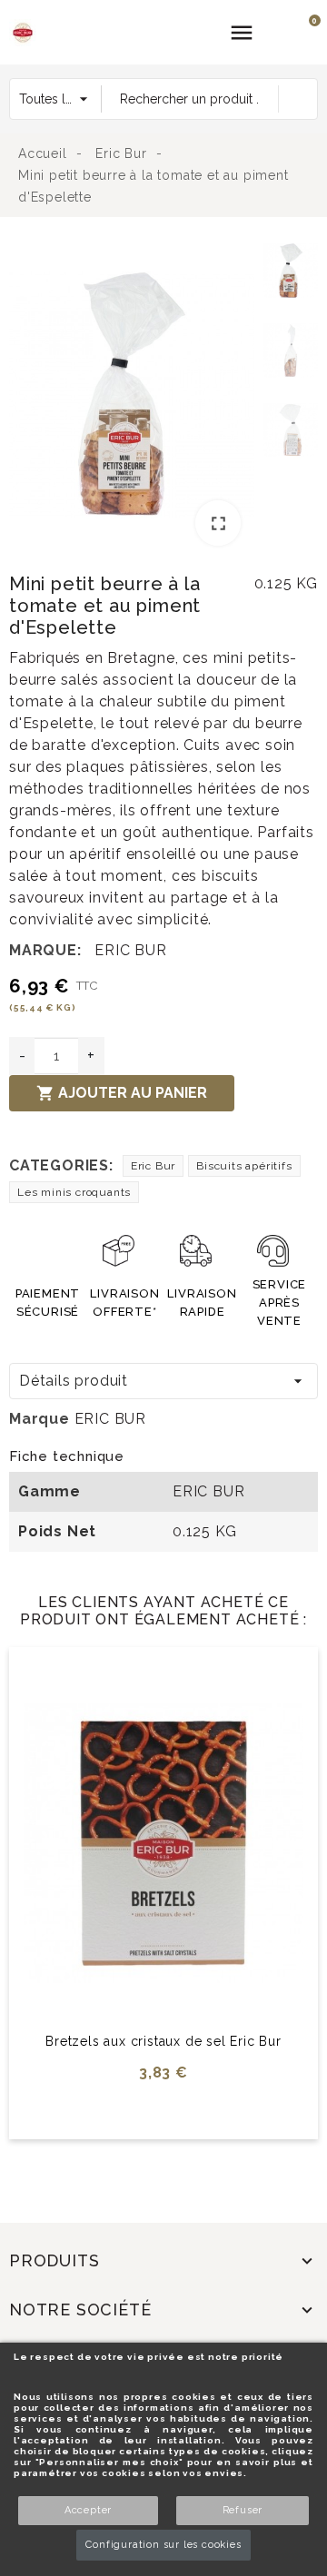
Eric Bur (153, 1166)
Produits (54, 2260)
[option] (132, 397)
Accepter (88, 2510)
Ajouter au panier (122, 1093)
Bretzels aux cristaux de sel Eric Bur (163, 2041)
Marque (40, 1419)
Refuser (243, 2510)
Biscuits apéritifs (244, 1166)
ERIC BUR (130, 950)
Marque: (45, 950)
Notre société (80, 2310)
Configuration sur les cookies (163, 2545)
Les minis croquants (74, 1192)
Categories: (61, 1165)
